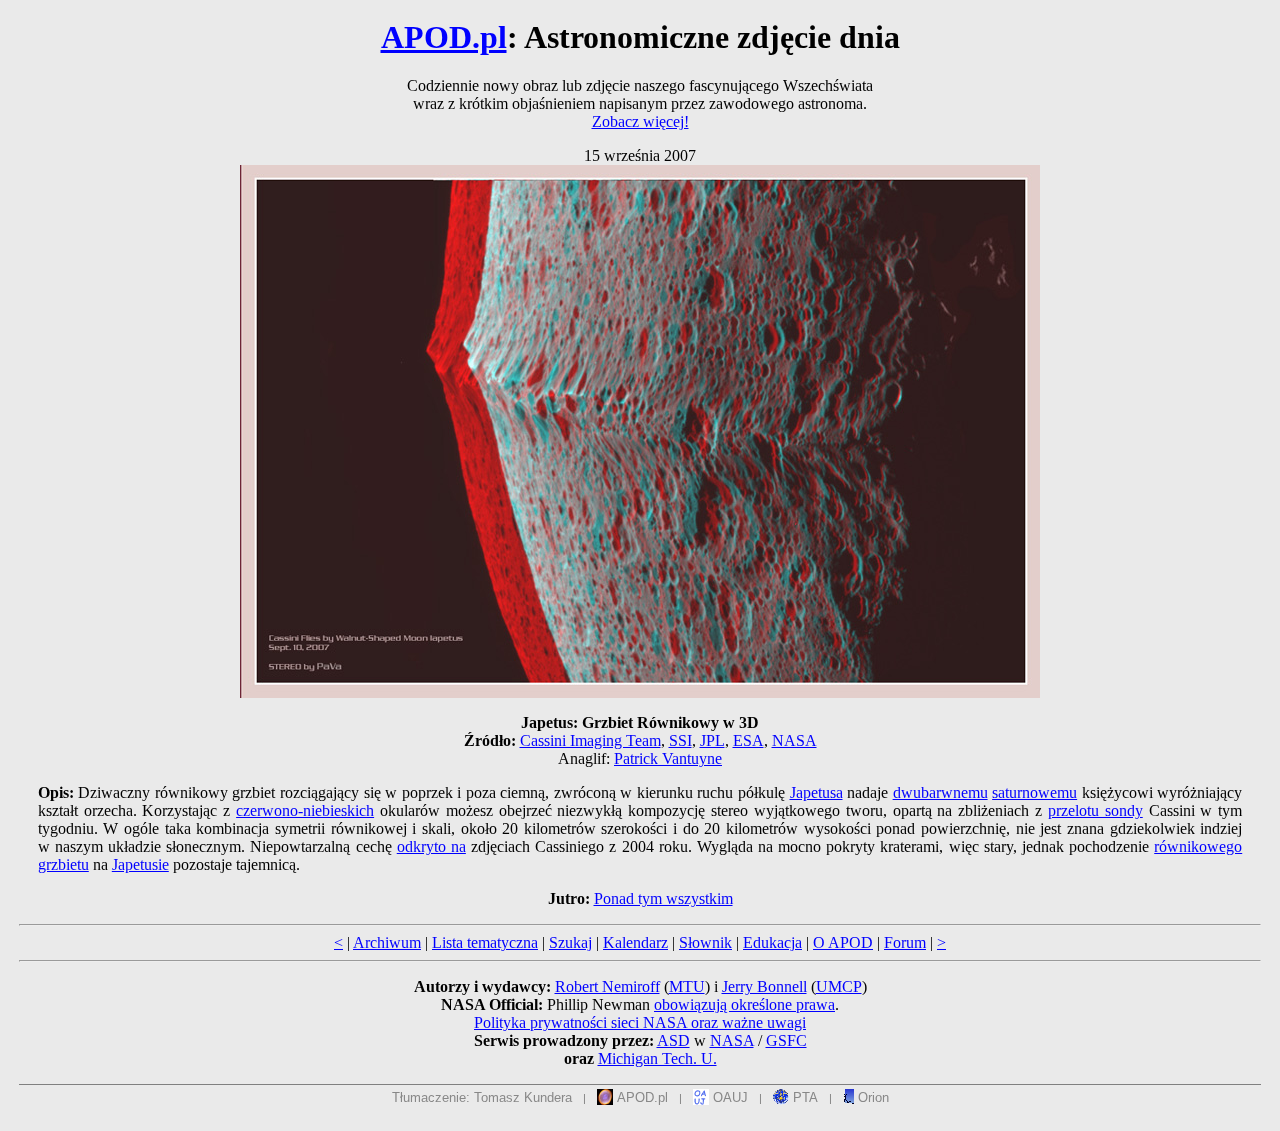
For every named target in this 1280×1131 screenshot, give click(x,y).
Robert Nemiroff (607, 986)
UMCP (839, 986)
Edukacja (772, 942)
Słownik (705, 942)
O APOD (843, 942)
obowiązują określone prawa (744, 1004)
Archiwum (387, 942)
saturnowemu (1034, 792)
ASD (673, 1040)
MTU (687, 986)
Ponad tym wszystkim (663, 898)
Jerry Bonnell (764, 986)
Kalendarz (635, 942)
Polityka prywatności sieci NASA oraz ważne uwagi (640, 1022)
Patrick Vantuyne (668, 758)
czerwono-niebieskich (305, 810)
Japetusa (816, 792)
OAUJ (728, 1097)
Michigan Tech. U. (657, 1058)
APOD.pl (444, 37)
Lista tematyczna (485, 942)
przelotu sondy (1095, 810)
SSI (680, 740)
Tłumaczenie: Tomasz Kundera (482, 1097)
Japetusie (140, 864)
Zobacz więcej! (640, 121)
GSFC (786, 1040)
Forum (905, 942)
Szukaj (570, 942)
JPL (712, 740)
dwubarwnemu (940, 792)
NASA (794, 740)
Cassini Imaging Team (590, 740)
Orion (871, 1097)
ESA (748, 740)
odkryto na (431, 846)
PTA (803, 1097)
